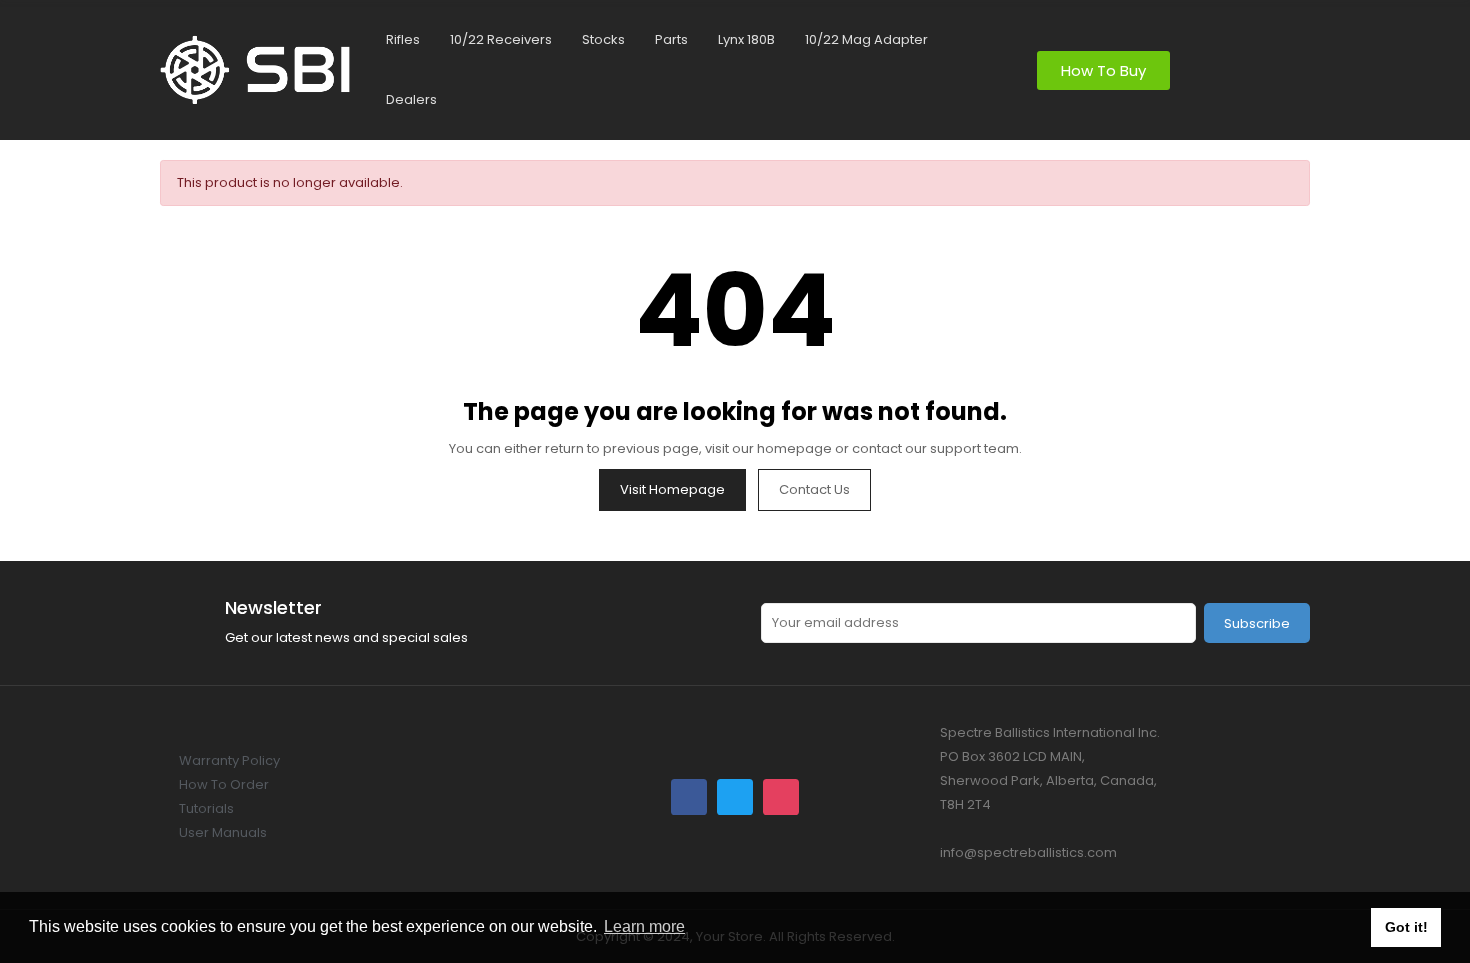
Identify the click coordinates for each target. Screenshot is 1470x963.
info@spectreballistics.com (1028, 852)
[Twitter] (735, 797)
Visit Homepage (672, 489)
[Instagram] (781, 797)
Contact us (814, 489)
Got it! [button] (1406, 927)
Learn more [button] (644, 926)
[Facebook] (689, 797)
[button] (1103, 70)
